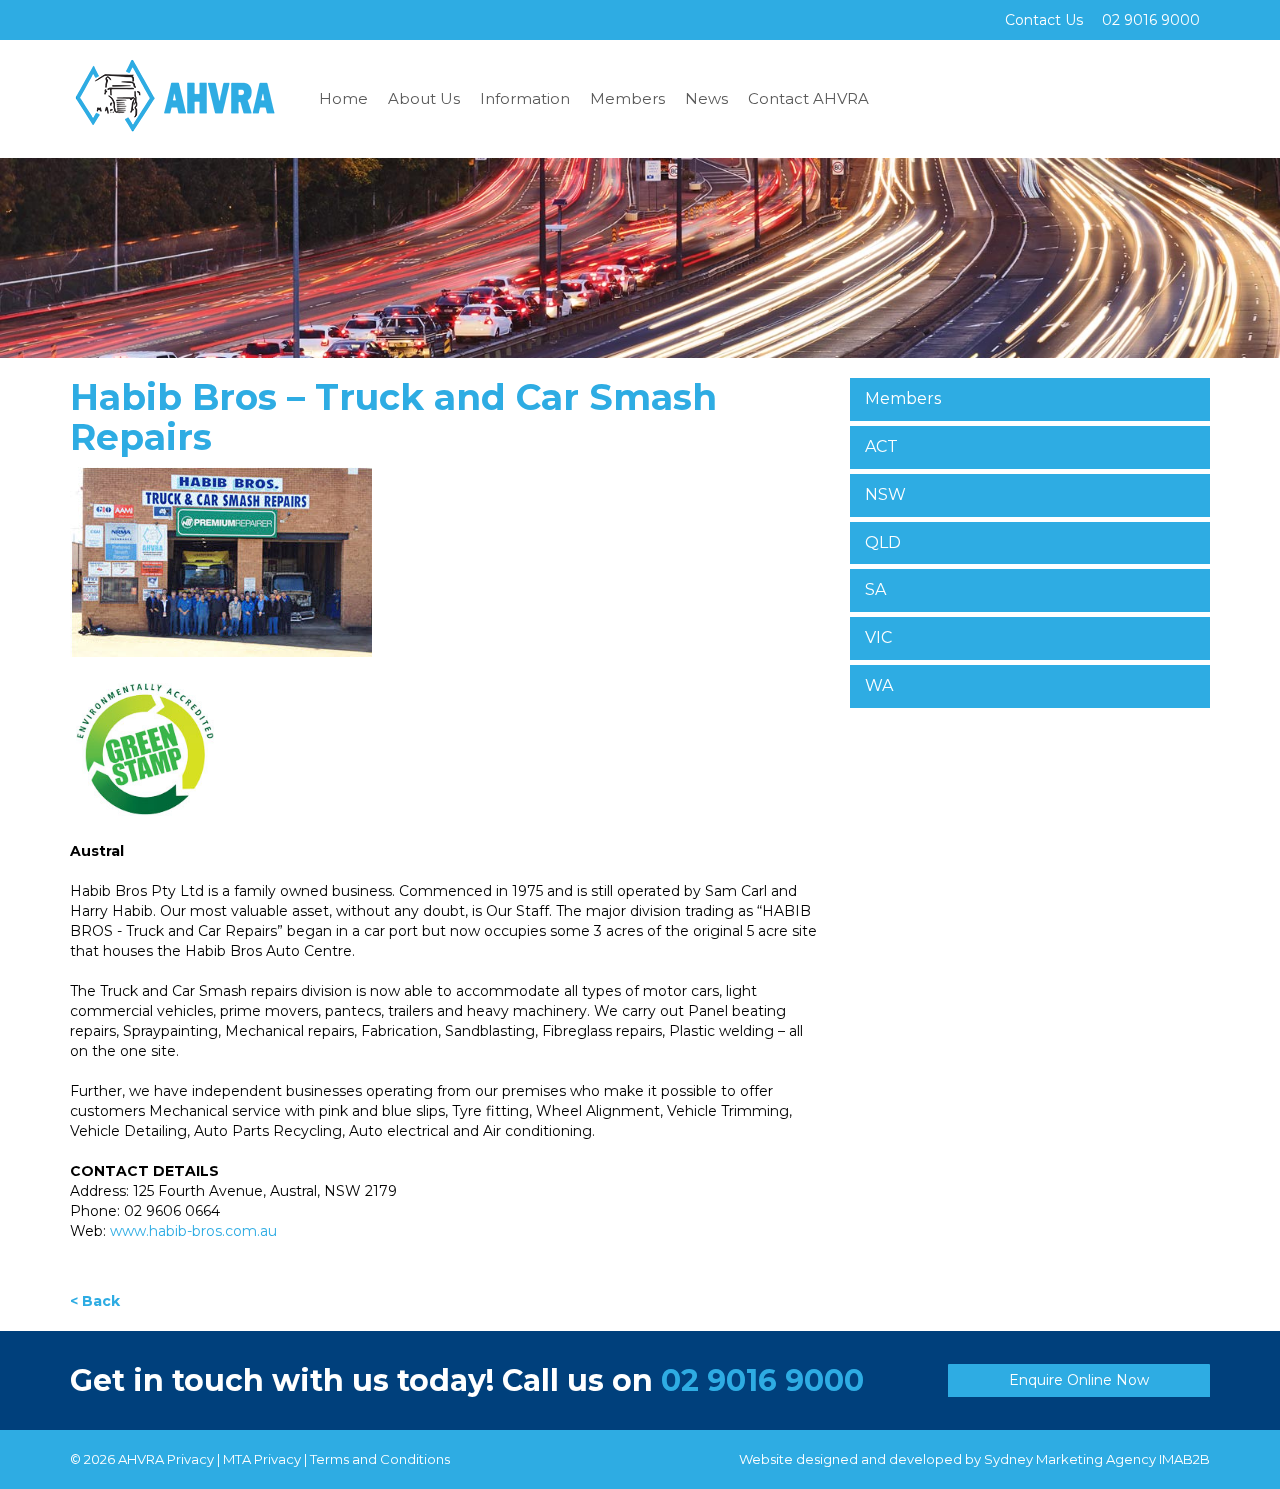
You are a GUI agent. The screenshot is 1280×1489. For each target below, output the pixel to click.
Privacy (190, 1459)
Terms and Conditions (380, 1459)
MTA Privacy (262, 1459)
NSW (885, 494)
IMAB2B (1184, 1459)
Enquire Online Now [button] (1079, 1380)
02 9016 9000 (762, 1380)
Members (627, 98)
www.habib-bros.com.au (193, 1231)
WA (879, 685)
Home (343, 98)
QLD (883, 542)
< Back (95, 1301)
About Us (424, 98)
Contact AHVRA (808, 98)
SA (875, 589)
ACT (881, 446)
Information (525, 98)
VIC (878, 637)
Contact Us (1044, 20)
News (706, 98)
